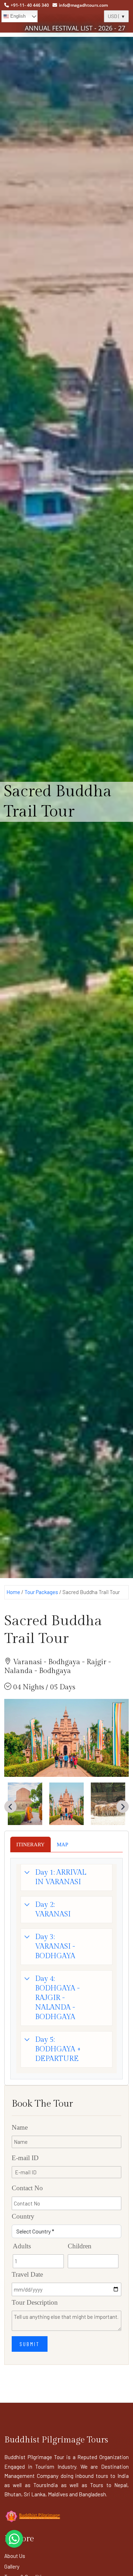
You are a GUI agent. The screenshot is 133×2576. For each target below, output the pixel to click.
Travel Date (27, 2274)
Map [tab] (62, 1845)
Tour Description (35, 2302)
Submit (30, 2344)
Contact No (27, 2188)
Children (80, 2246)
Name (20, 2127)
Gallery (12, 2566)
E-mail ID (25, 2158)
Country (23, 2216)
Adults (22, 2246)
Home (13, 1592)
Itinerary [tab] (31, 1845)
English (17, 16)
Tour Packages (41, 1592)
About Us (15, 2556)
